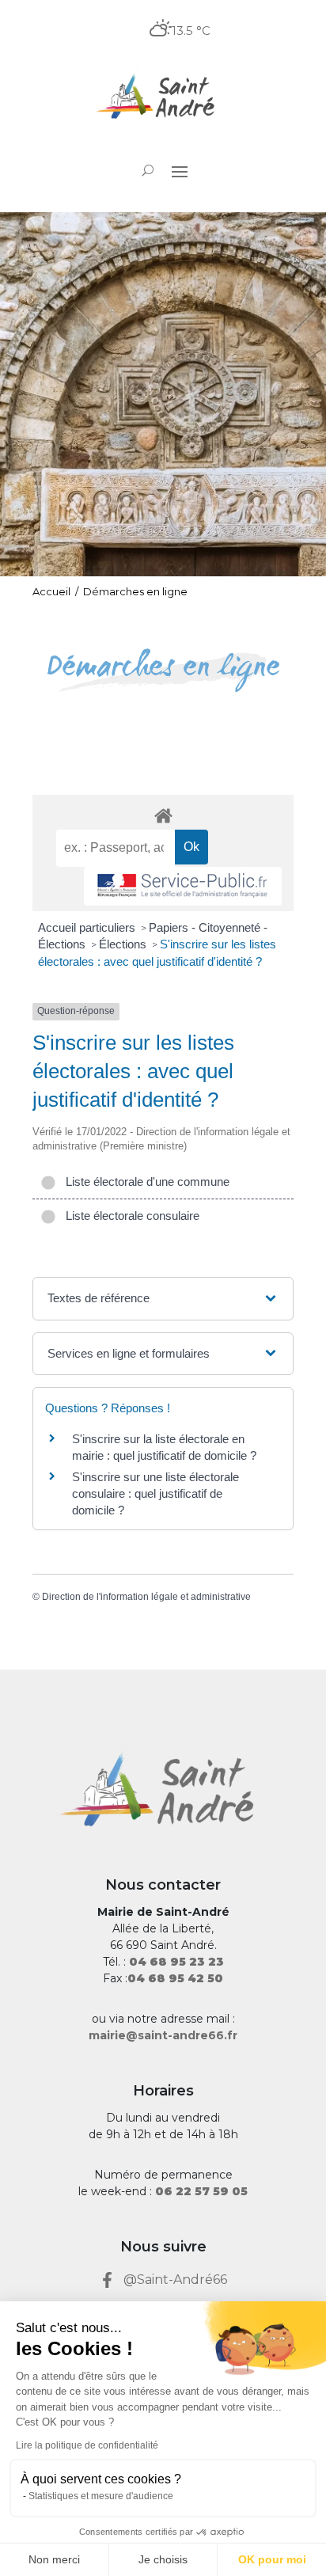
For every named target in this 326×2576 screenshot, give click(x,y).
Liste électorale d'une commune (144, 1182)
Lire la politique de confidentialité (87, 2445)
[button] (180, 171)
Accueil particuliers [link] (88, 927)
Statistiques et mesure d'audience (101, 2496)
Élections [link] (124, 944)
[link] (163, 98)
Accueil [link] (51, 591)
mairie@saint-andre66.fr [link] (163, 2035)
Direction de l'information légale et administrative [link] (146, 1597)
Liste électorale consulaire (129, 1216)
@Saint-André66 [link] (175, 2280)
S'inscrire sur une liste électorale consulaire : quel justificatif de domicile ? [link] (155, 1493)
